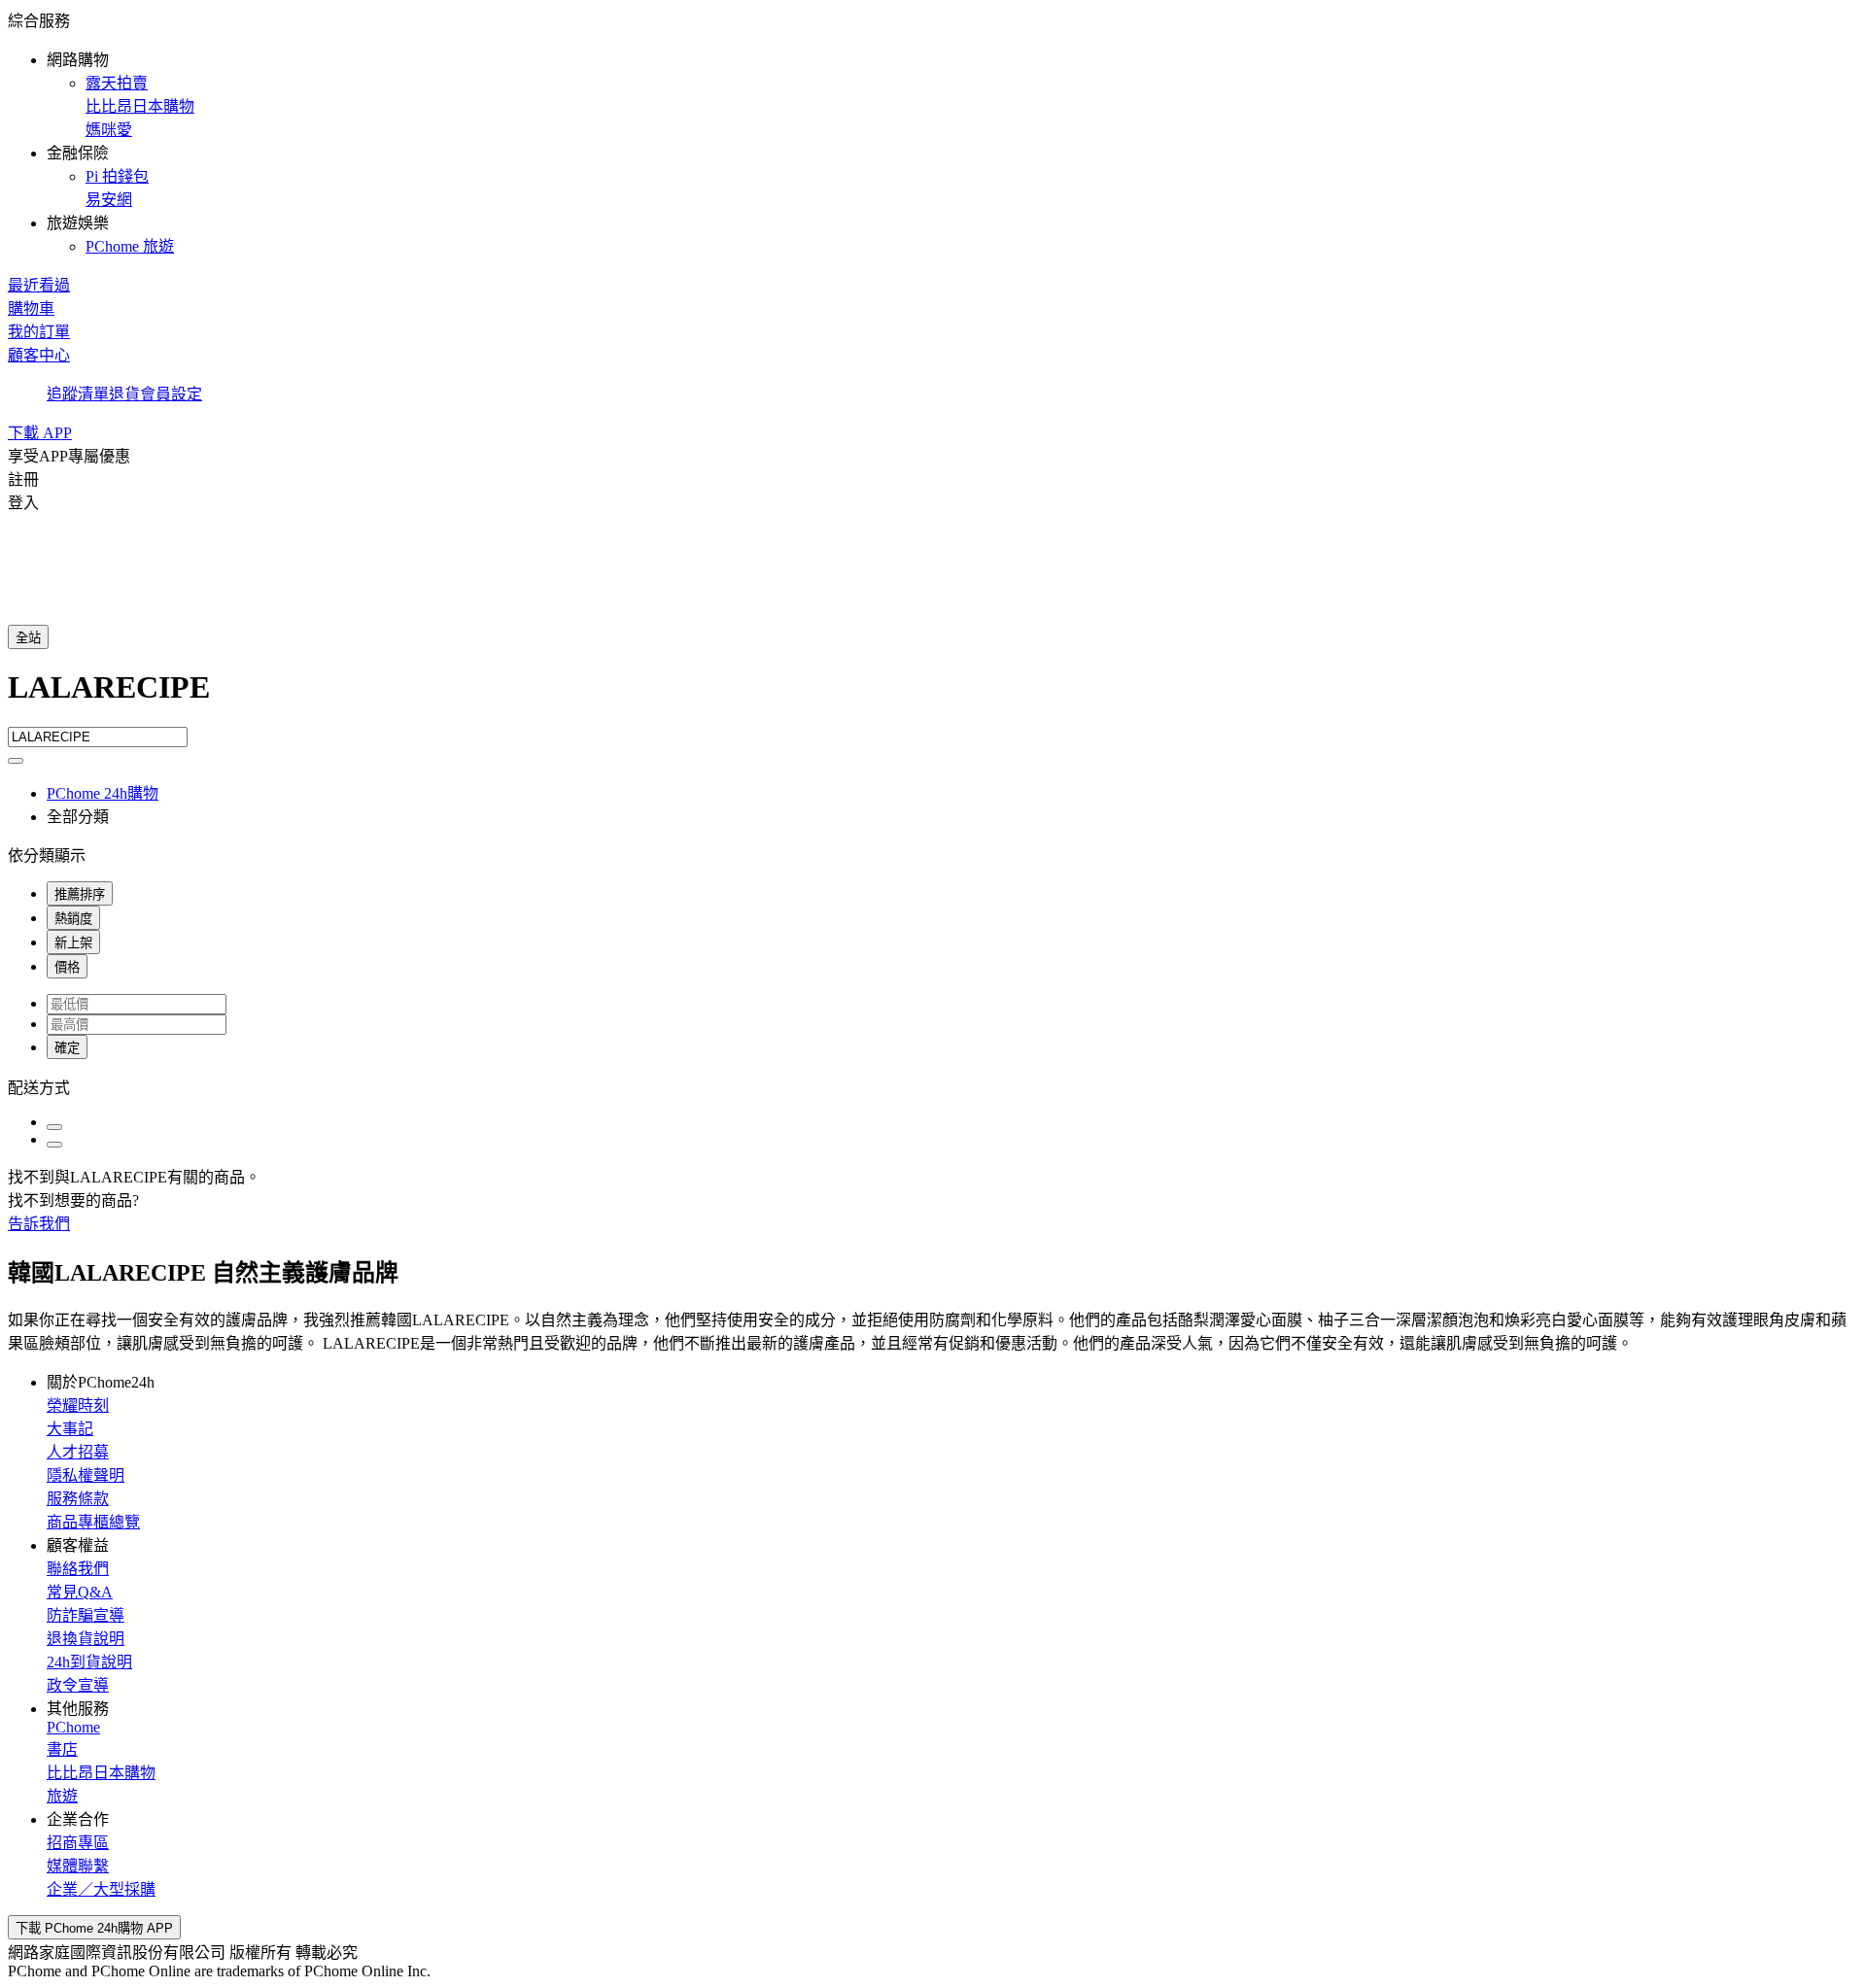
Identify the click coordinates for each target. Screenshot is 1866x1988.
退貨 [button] (124, 394)
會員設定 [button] (171, 394)
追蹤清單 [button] (78, 394)
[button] (933, 132)
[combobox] (933, 698)
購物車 (31, 308)
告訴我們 (39, 1224)
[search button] (16, 761)
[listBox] (933, 1086)
